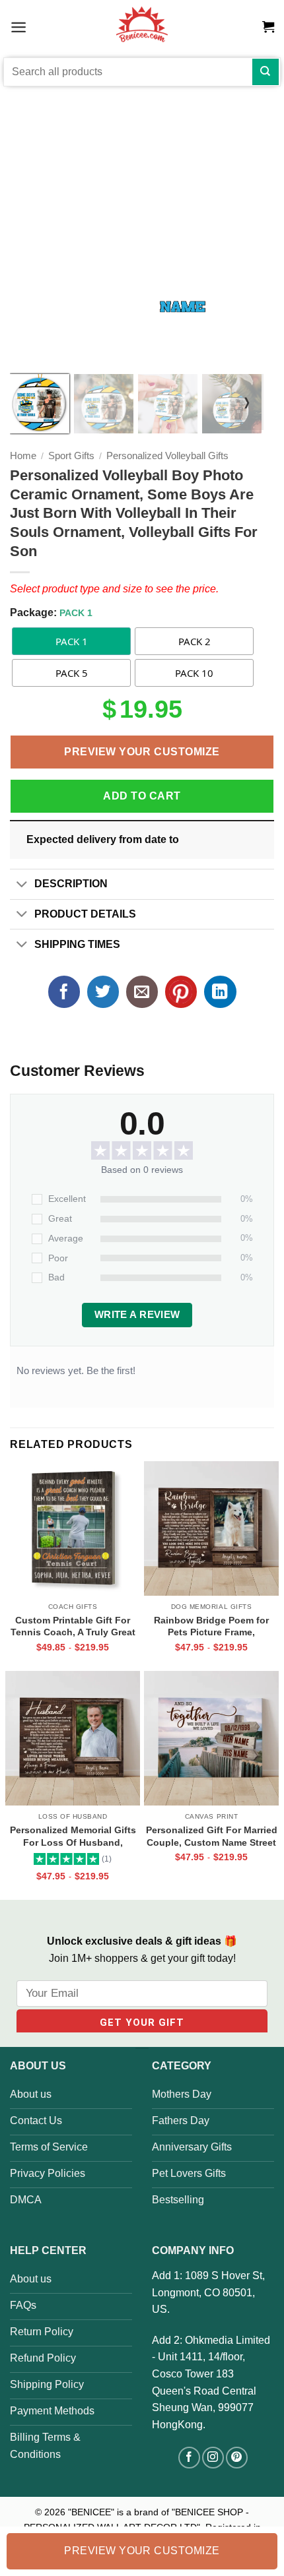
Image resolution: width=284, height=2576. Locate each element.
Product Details (85, 914)
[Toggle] (22, 885)
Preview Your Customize (142, 752)
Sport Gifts (71, 456)
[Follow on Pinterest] (237, 2458)
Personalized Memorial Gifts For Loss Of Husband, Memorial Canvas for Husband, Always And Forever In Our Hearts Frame (73, 1836)
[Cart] (268, 27)
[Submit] (266, 72)
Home (23, 456)
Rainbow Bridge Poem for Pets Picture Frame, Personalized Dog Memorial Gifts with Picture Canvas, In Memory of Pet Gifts (211, 1626)
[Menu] (18, 27)
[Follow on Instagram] (213, 2458)
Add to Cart (142, 796)
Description (71, 884)
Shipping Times (77, 944)
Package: (51, 613)
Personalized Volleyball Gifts (167, 456)
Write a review (137, 1315)
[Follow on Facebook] (189, 2458)
